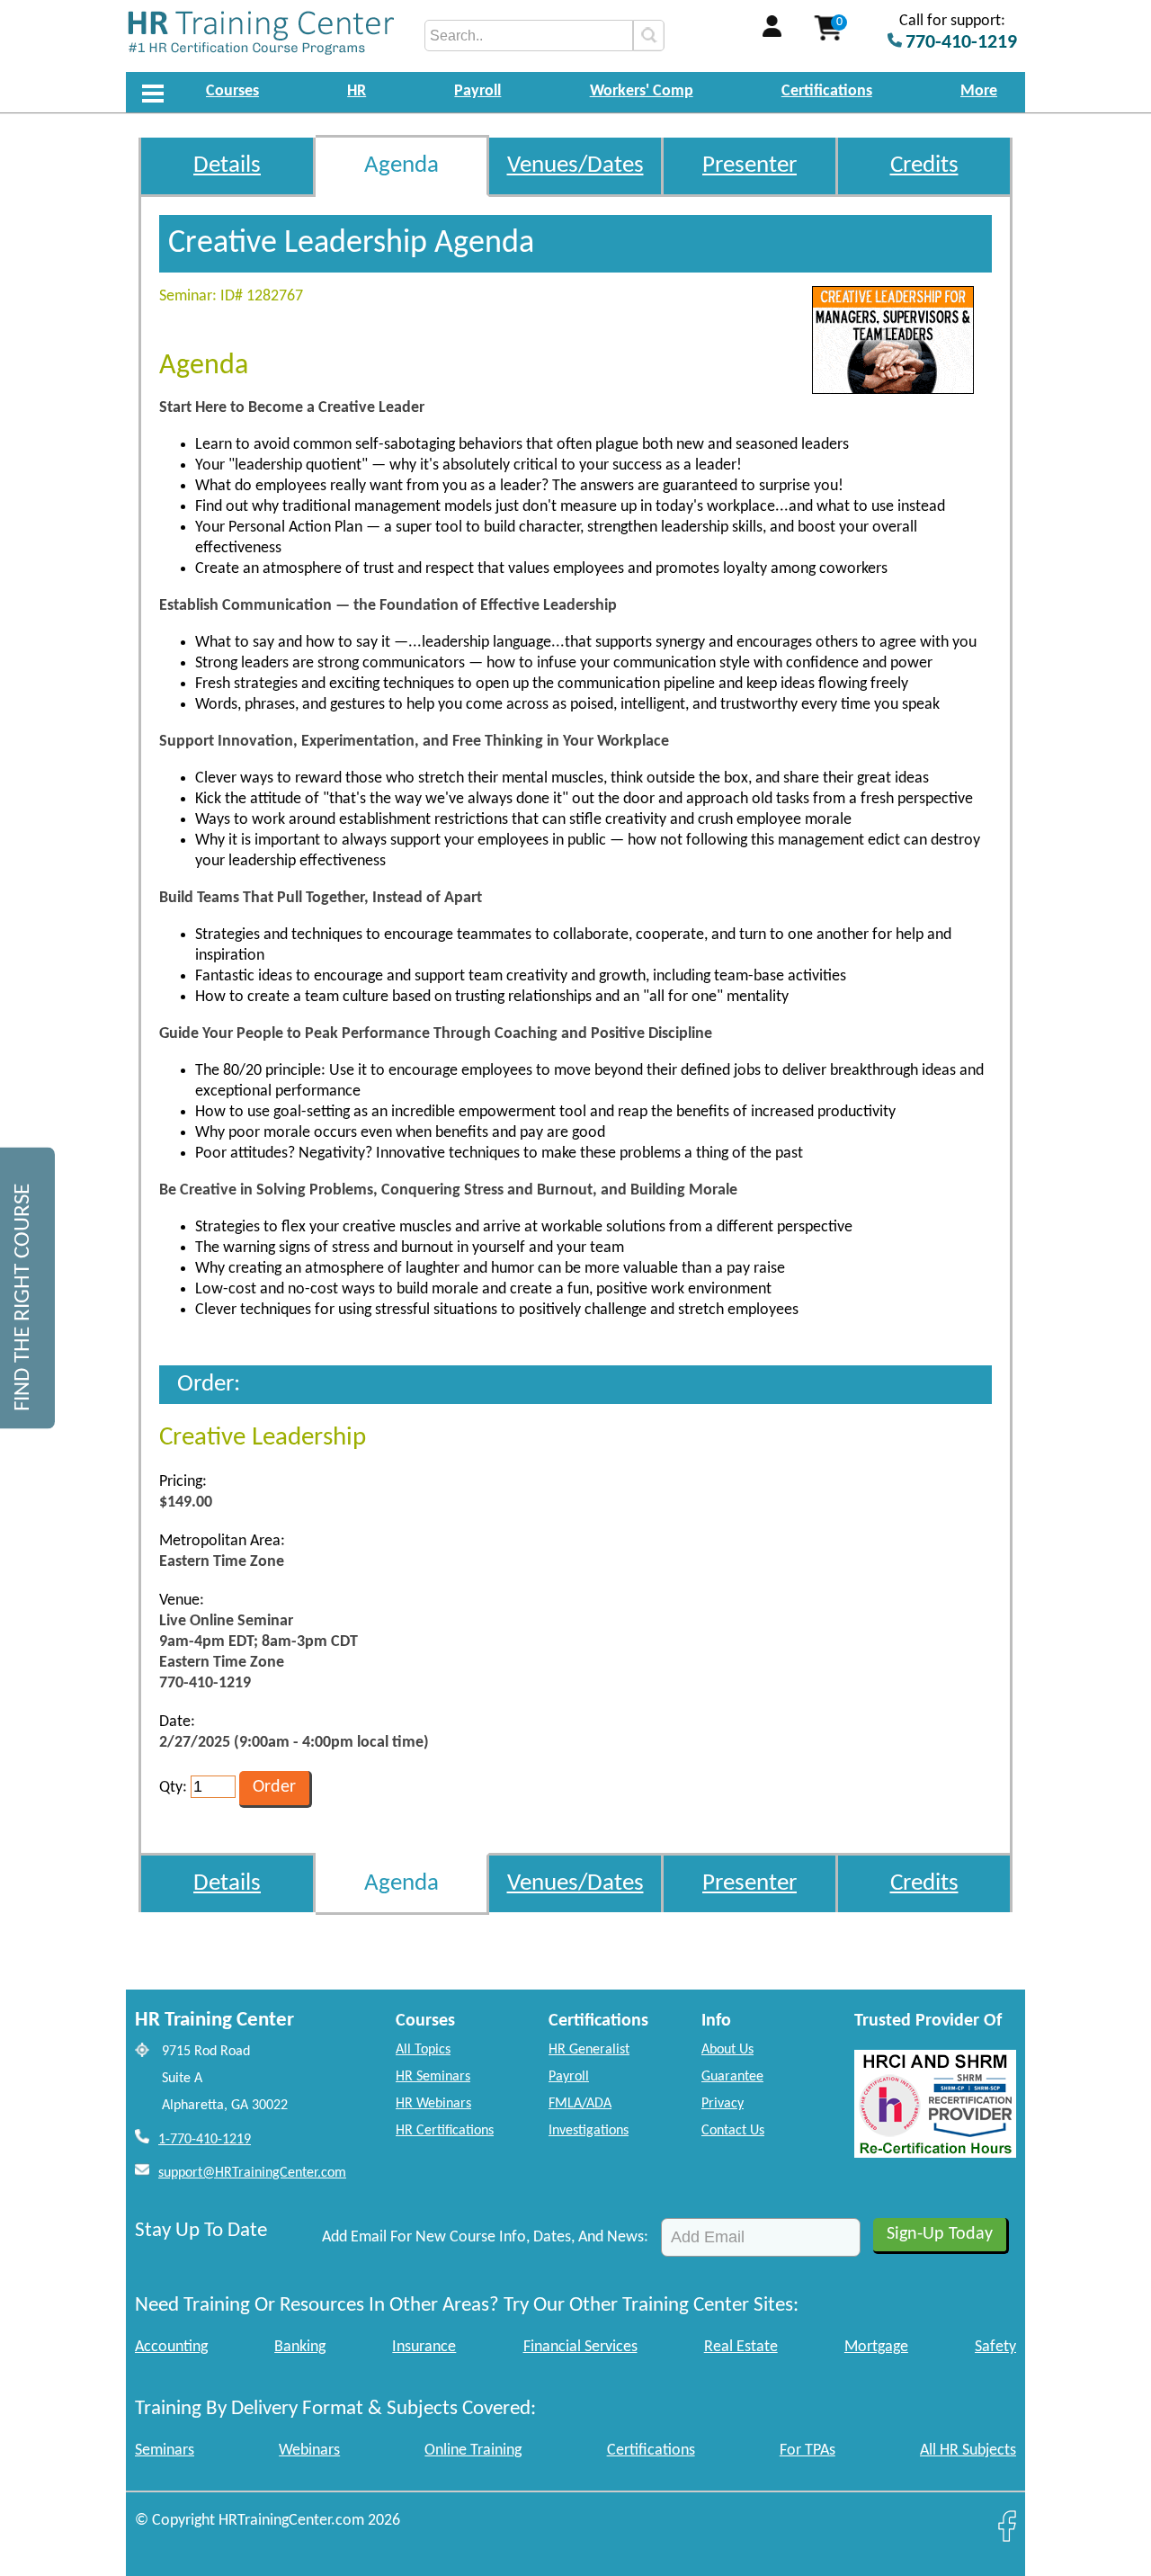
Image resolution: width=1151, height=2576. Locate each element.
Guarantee (732, 2077)
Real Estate (741, 2347)
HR (357, 91)
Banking (300, 2347)
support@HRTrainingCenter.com (252, 2173)
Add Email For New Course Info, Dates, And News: (485, 2237)
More (979, 91)
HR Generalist (589, 2050)
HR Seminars (433, 2077)
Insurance (424, 2347)
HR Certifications (445, 2131)
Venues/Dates (575, 166)
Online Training (473, 2451)
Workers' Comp (642, 91)
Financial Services (580, 2347)
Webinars (309, 2451)
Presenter (749, 166)
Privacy (723, 2104)
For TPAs (807, 2451)
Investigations (589, 2131)
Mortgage (876, 2347)
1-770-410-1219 (205, 2140)
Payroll (477, 91)
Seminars (165, 2451)
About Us (727, 2050)
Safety (995, 2347)
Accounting (171, 2347)
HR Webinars (433, 2104)
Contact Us (733, 2131)
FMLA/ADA (580, 2104)
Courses (232, 91)
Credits (924, 166)
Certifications (827, 91)
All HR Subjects (968, 2451)
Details (227, 166)
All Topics (423, 2050)
